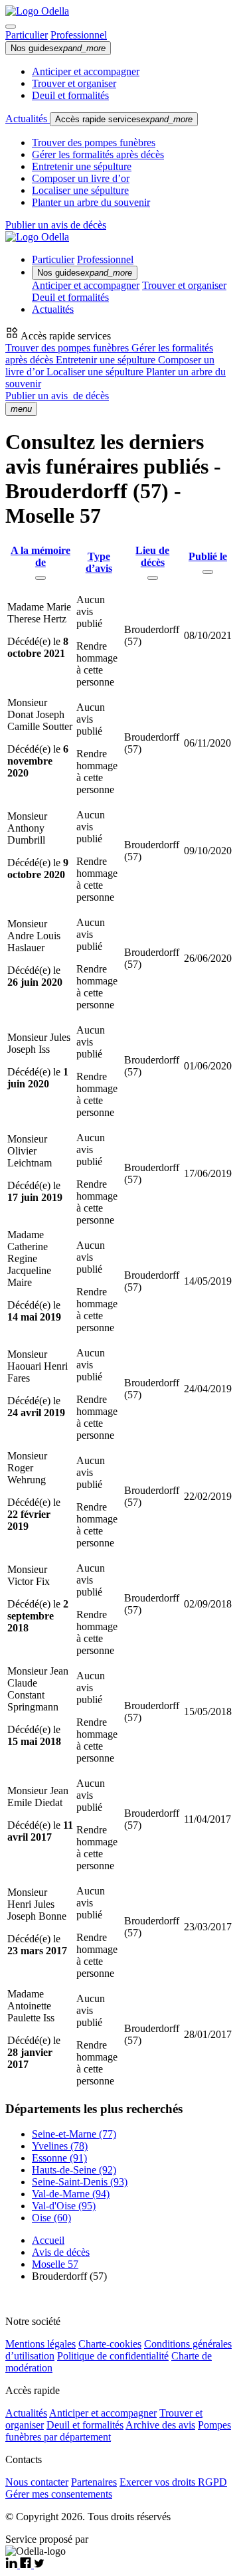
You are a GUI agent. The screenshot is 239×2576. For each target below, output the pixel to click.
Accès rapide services (124, 119)
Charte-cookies (110, 2344)
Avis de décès (61, 2252)
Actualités (28, 119)
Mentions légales (40, 2344)
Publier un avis (57, 396)
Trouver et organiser (74, 83)
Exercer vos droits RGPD (173, 2482)
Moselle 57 (55, 2264)
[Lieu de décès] (153, 578)
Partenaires (94, 2482)
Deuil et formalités (70, 95)
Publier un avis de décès (56, 225)
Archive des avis (160, 2425)
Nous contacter (37, 2482)
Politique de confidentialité (113, 2356)
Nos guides (58, 48)
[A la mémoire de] (40, 578)
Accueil (48, 2240)
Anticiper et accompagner (86, 71)
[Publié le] (208, 572)
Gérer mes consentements (59, 2494)
